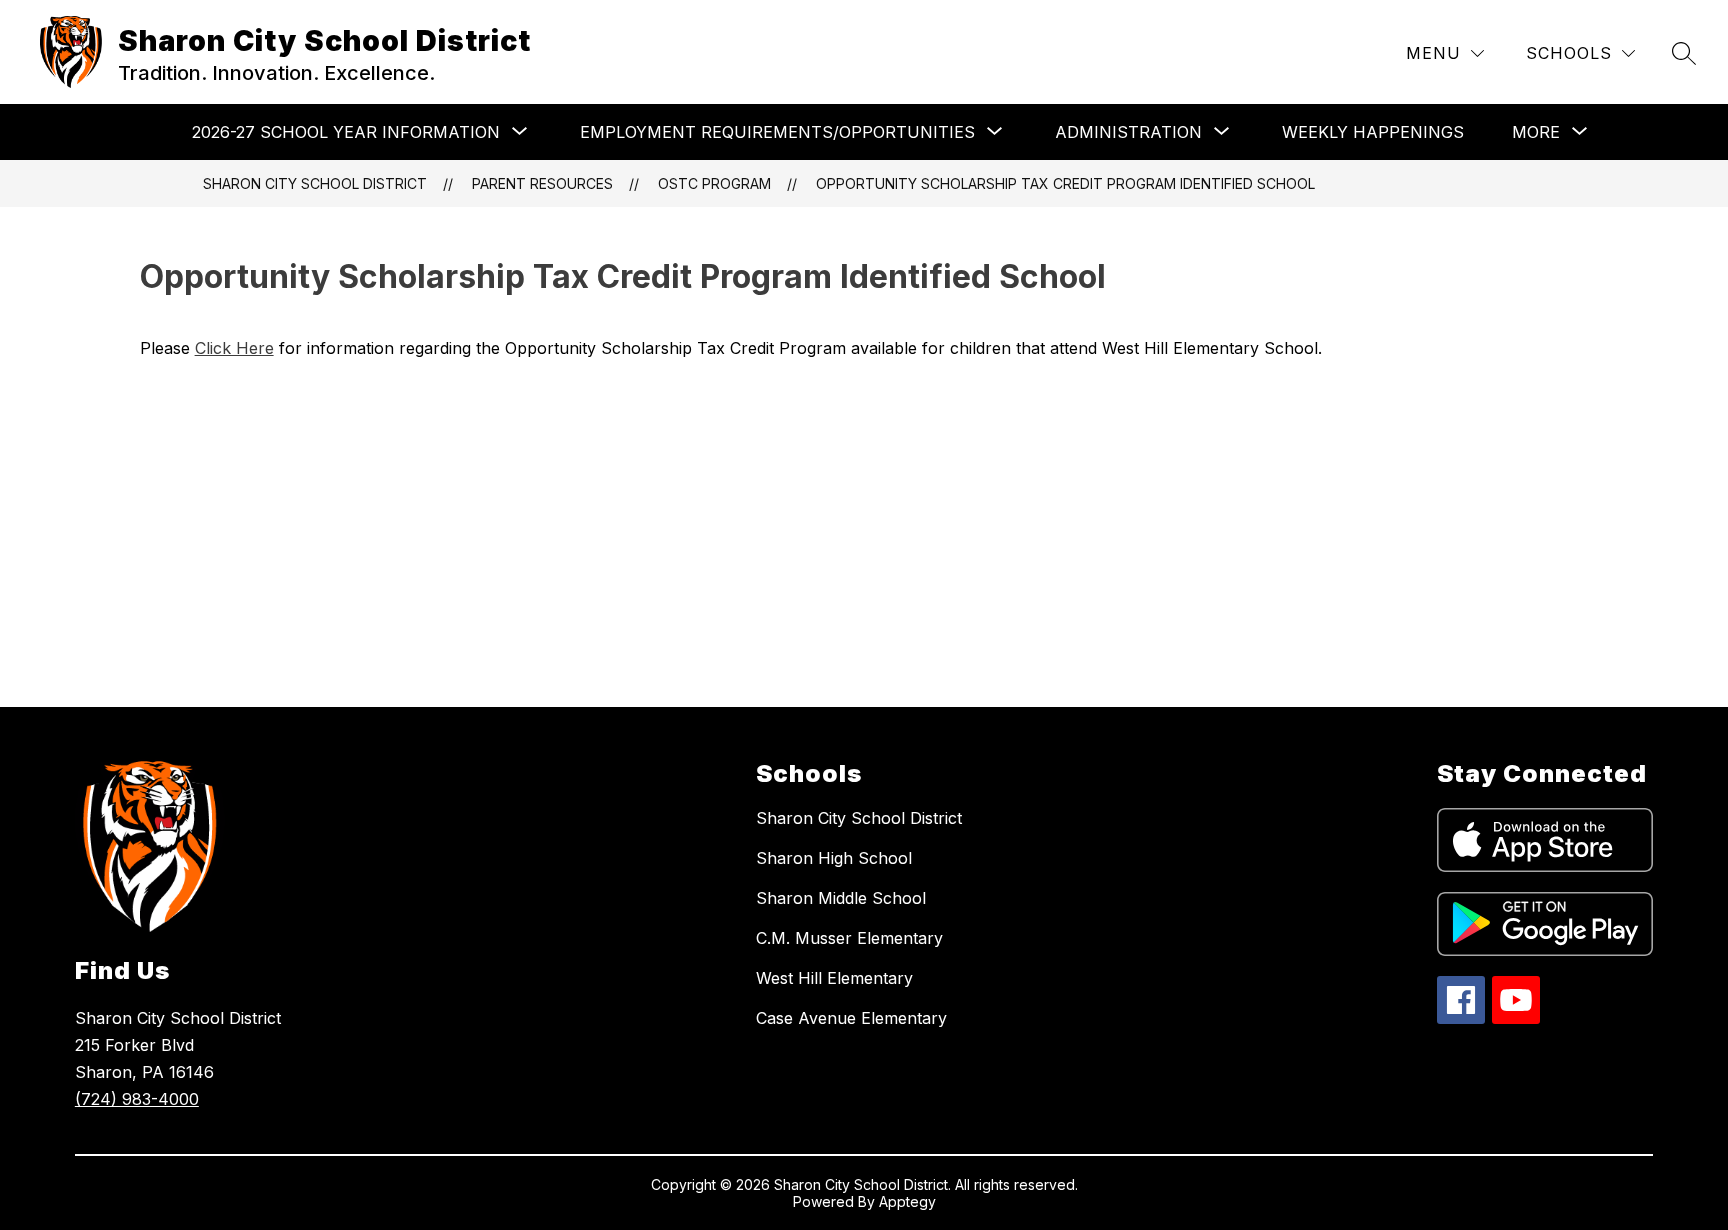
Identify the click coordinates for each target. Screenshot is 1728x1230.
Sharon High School (834, 858)
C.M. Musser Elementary (849, 938)
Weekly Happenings (1373, 132)
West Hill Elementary (834, 978)
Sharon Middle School (841, 898)
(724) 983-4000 (137, 1099)
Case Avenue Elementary (851, 1018)
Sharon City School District (315, 183)
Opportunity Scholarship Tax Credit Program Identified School (1065, 183)
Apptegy (907, 1201)
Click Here (234, 348)
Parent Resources (542, 183)
